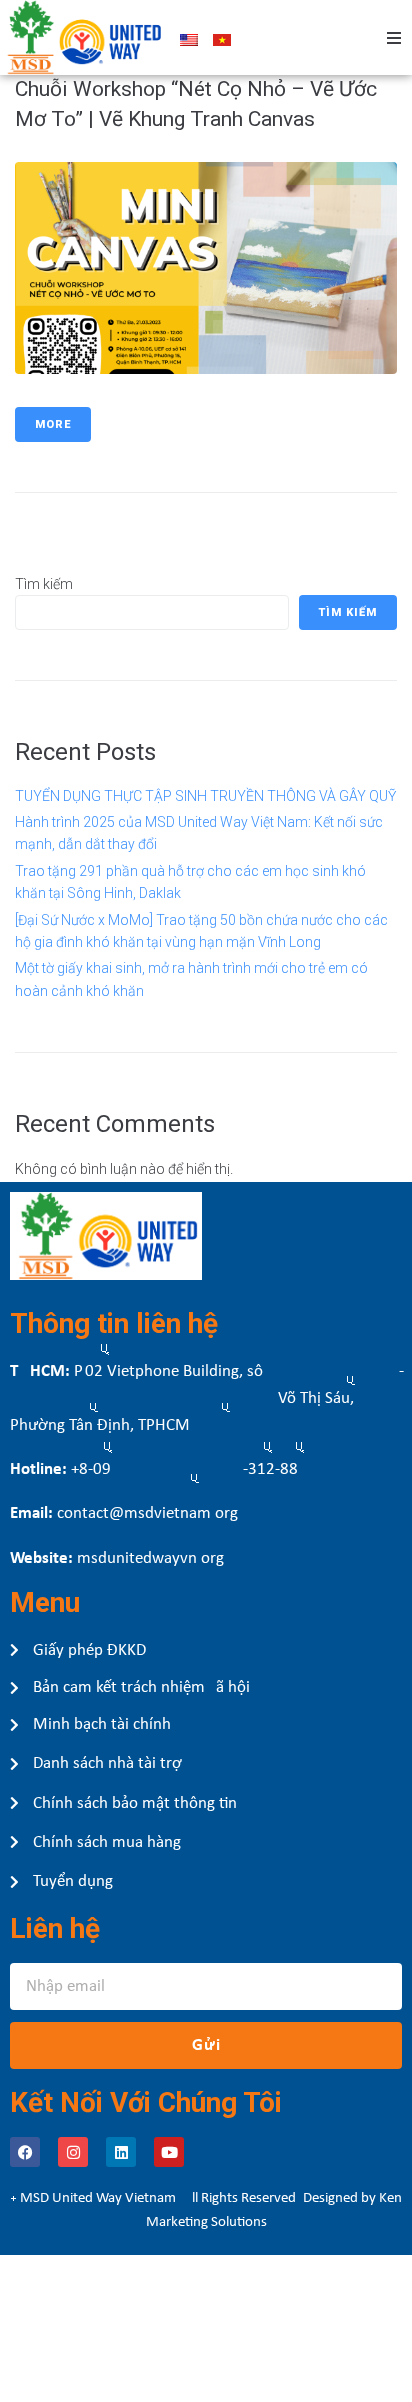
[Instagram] (73, 2152)
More (53, 424)
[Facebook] (25, 2152)
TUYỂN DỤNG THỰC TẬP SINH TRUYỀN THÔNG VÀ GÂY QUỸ (205, 796)
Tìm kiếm (44, 584)
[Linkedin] (121, 2152)
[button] (394, 38)
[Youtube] (169, 2152)
